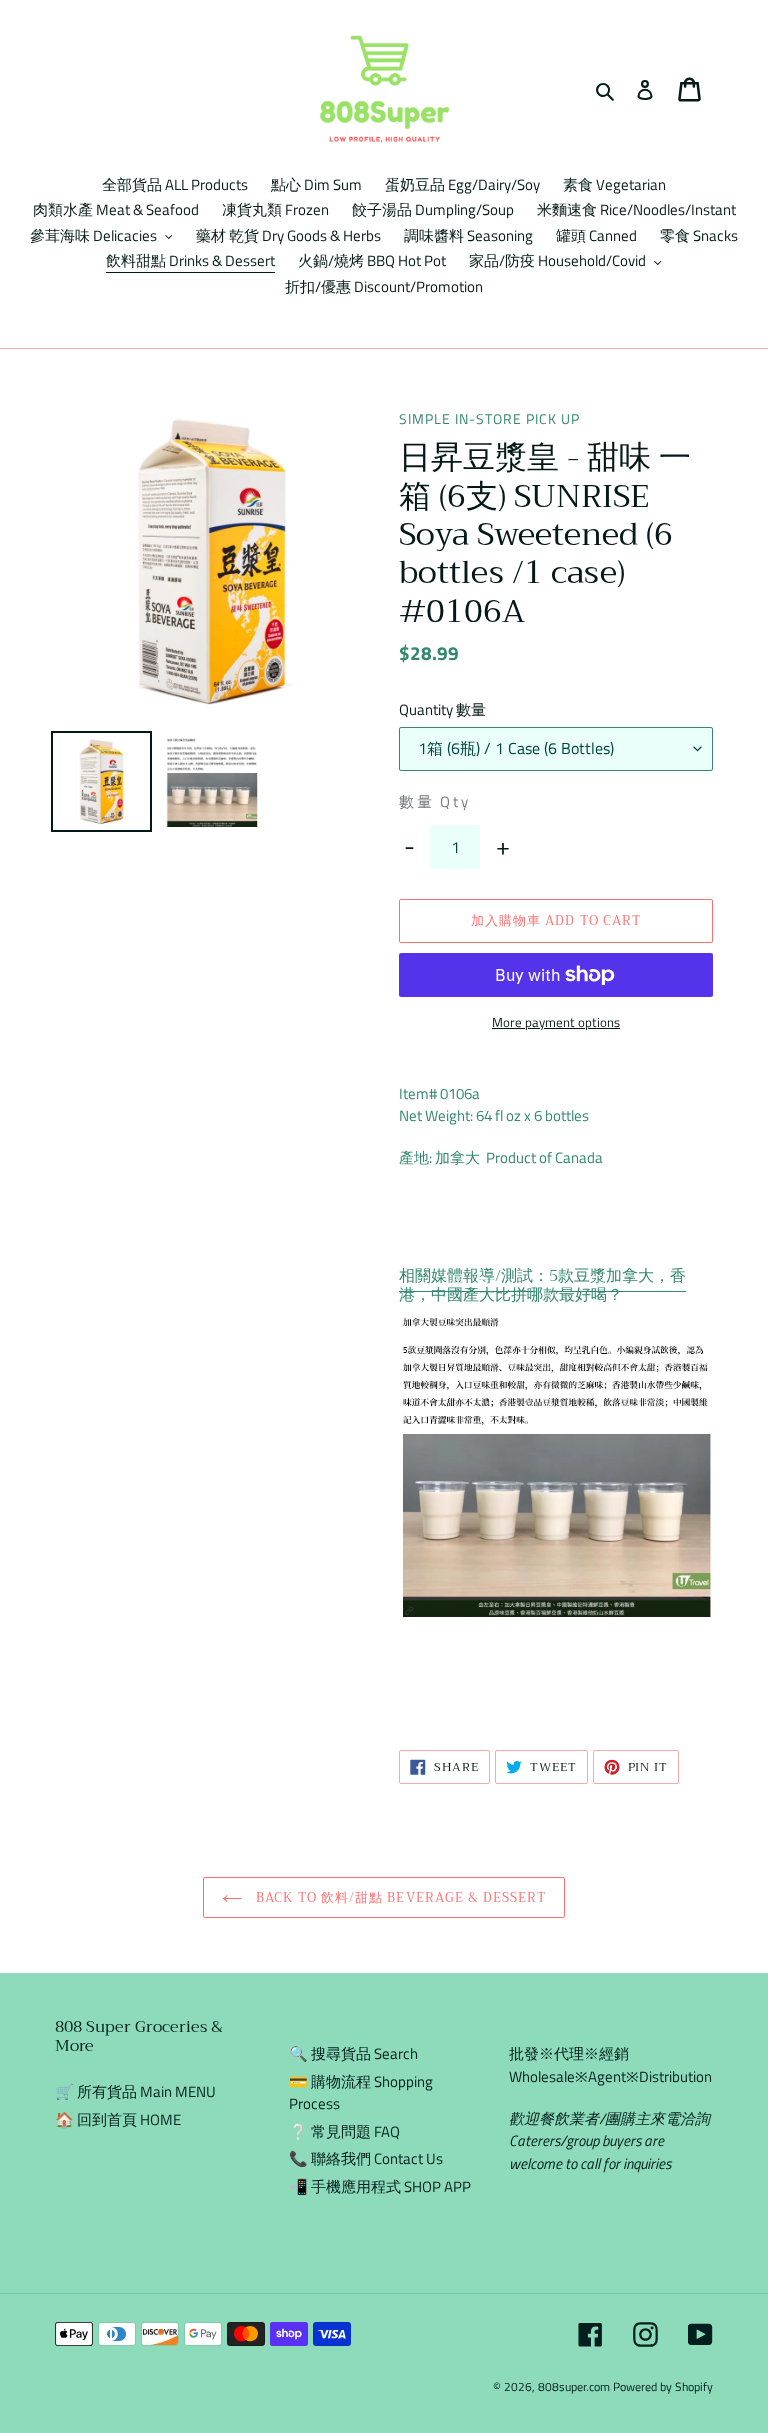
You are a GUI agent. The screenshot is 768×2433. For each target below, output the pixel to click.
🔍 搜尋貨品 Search (353, 2053)
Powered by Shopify (663, 2386)
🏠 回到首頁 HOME (118, 2119)
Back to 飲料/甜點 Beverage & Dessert (399, 1897)
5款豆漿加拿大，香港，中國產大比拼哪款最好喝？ (542, 1285)
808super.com (574, 2386)
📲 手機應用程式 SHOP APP (380, 2186)
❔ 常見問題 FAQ (344, 2131)
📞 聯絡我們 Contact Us (366, 2158)
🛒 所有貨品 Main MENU (135, 2091)
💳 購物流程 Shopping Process (361, 2093)
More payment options (556, 1022)
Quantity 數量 (442, 710)
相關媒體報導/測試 (466, 1276)
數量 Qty (435, 802)
